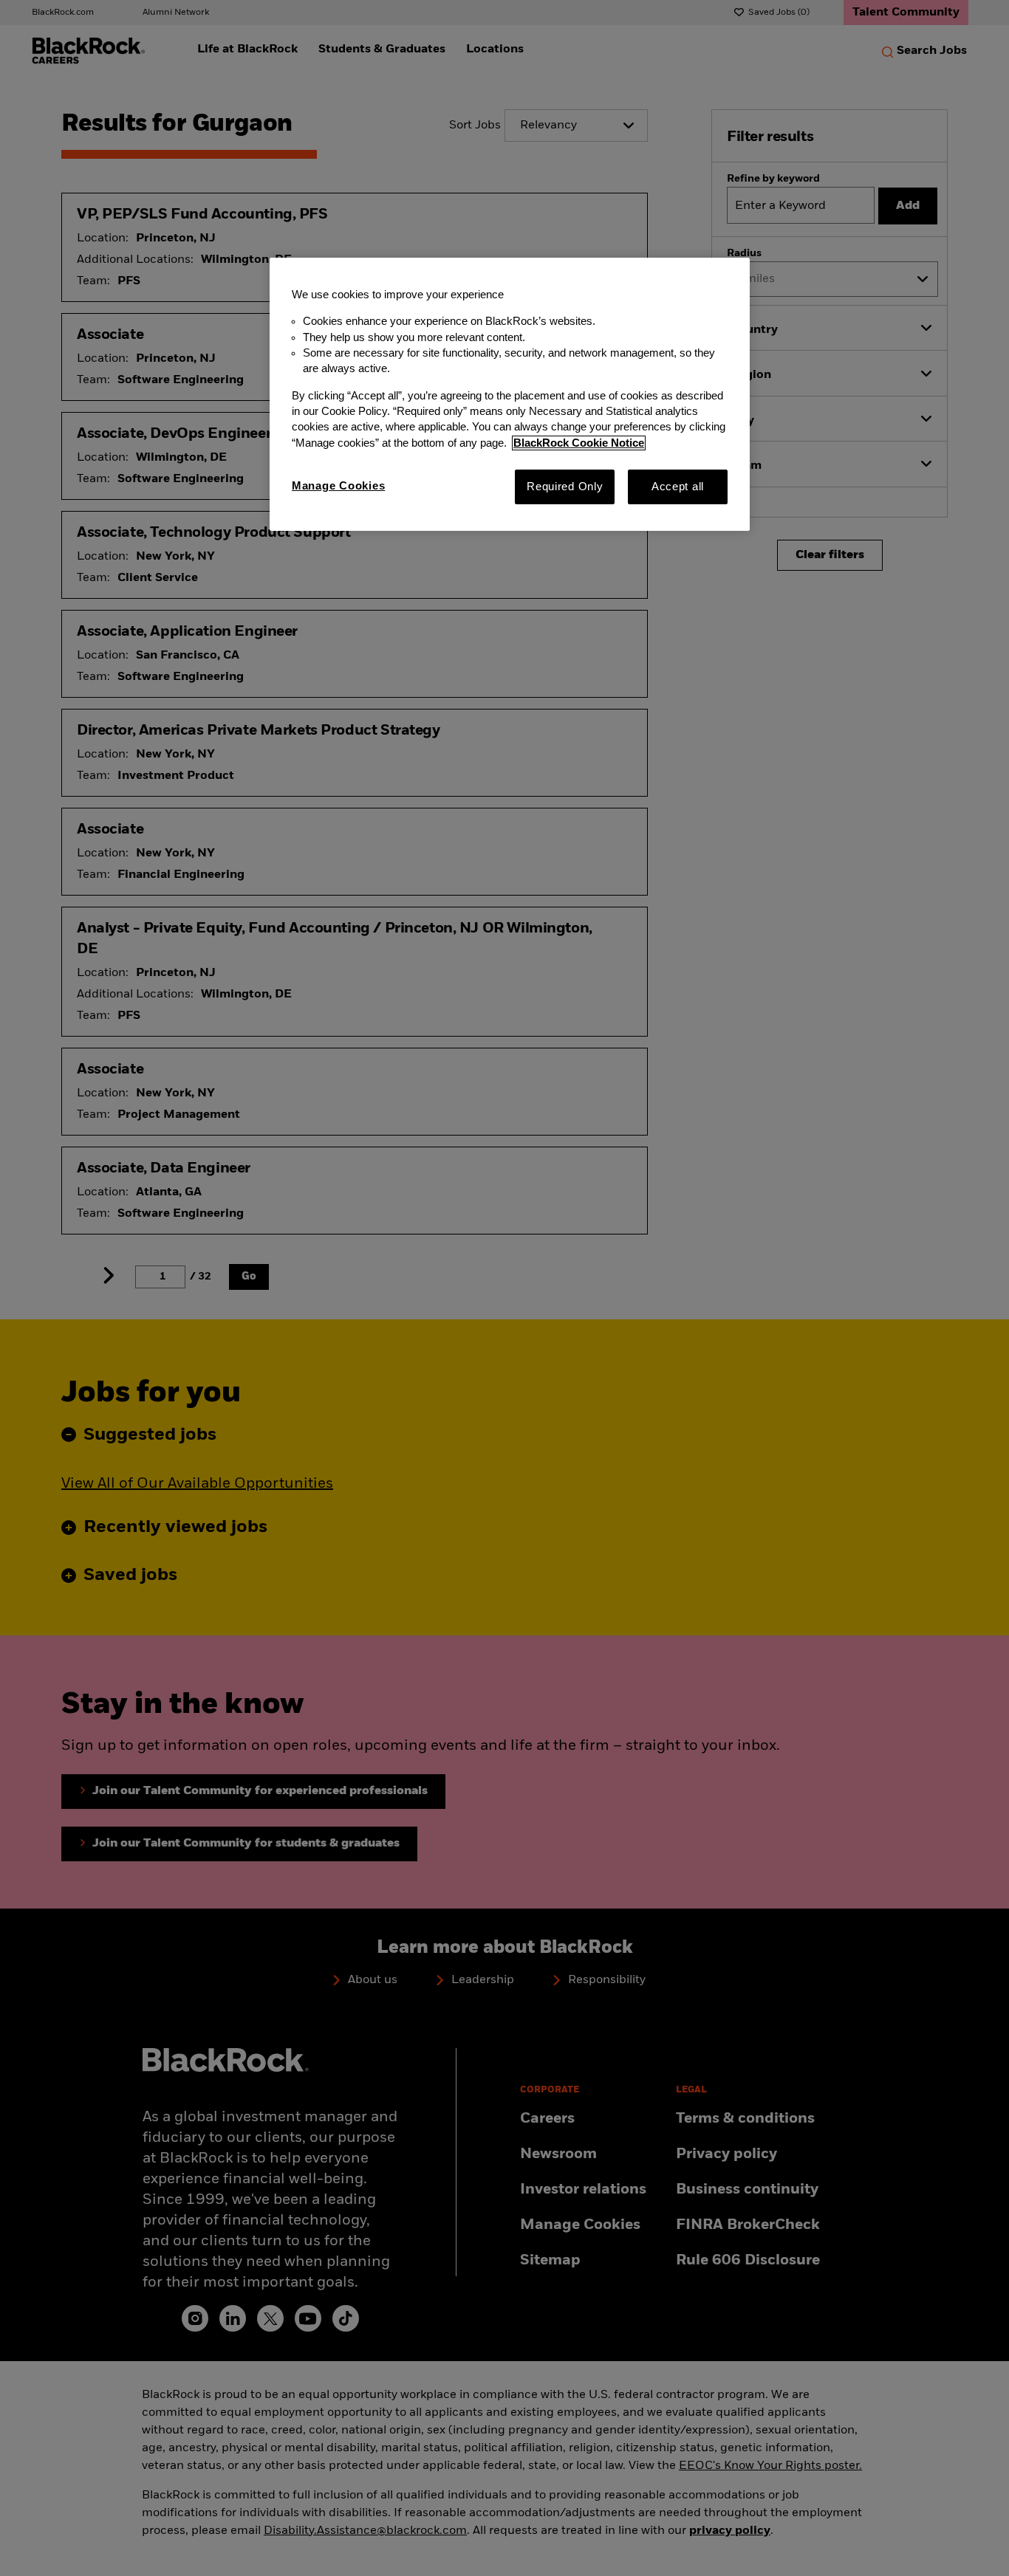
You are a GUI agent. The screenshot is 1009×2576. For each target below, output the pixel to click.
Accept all (678, 487)
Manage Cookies (338, 486)
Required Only (565, 487)
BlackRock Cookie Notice (579, 443)
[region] (510, 394)
